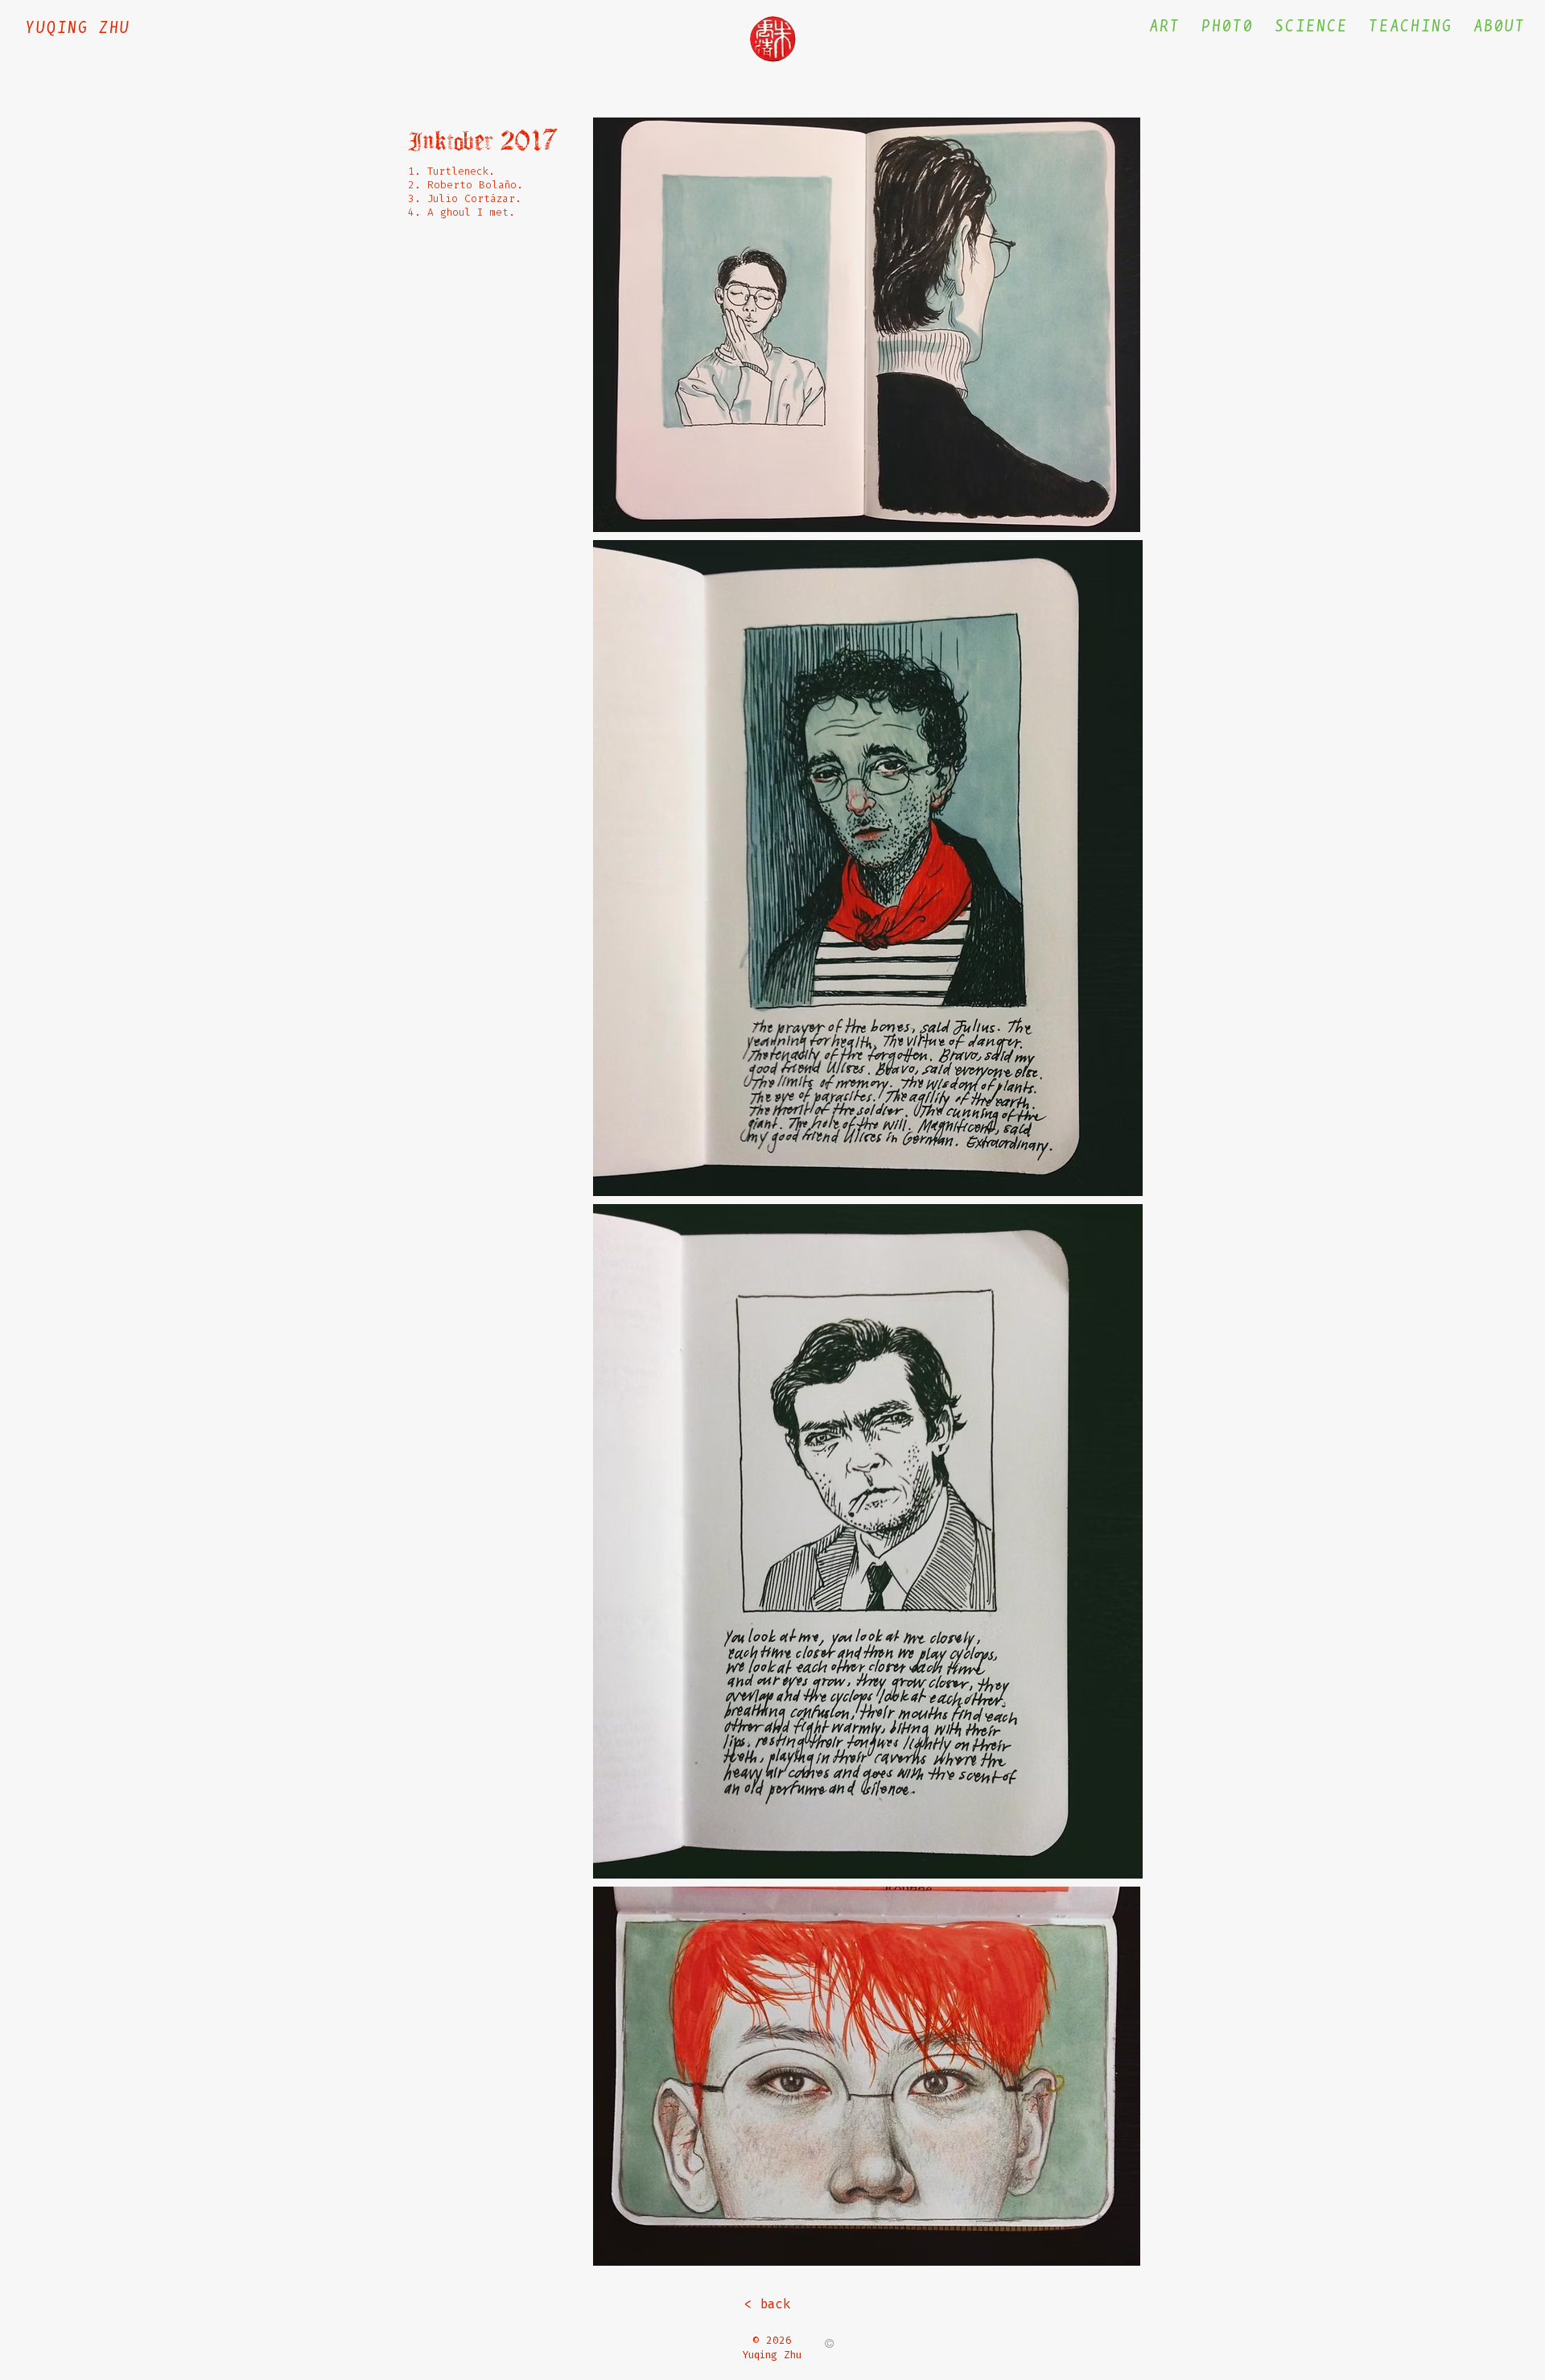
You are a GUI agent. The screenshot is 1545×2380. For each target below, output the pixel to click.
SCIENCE (1311, 26)
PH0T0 (1228, 26)
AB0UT (1500, 26)
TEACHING (1411, 26)
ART (1165, 26)
